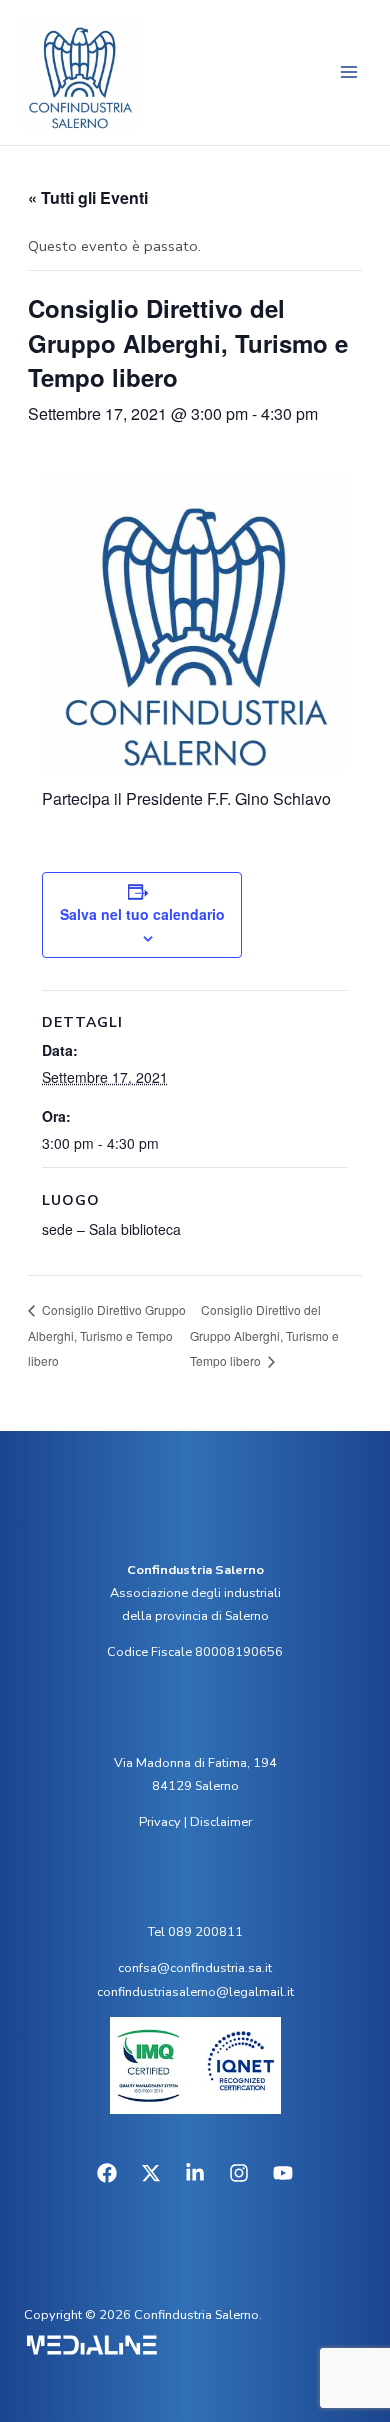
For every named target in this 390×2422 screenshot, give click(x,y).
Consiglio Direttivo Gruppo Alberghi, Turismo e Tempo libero (107, 1335)
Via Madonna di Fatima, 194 (195, 1763)
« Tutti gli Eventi (88, 197)
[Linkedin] (195, 2173)
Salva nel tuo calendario (142, 914)
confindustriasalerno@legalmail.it (195, 1992)
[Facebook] (107, 2173)
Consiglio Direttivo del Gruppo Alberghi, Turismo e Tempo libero (264, 1335)
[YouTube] (283, 2173)
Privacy (160, 1822)
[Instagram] (239, 2173)
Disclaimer (221, 1822)
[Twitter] (151, 2173)
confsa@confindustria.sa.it (195, 1968)
